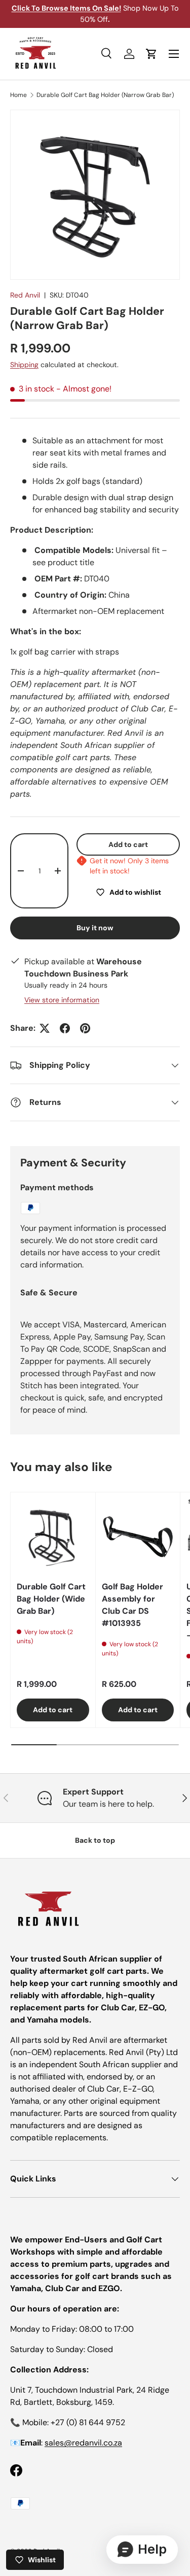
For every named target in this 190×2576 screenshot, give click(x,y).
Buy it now (95, 928)
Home (18, 95)
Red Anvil (25, 295)
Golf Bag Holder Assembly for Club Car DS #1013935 (132, 1605)
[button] (151, 54)
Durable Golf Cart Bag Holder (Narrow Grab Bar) (105, 95)
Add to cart (128, 844)
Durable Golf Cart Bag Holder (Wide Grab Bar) (51, 1599)
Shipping (24, 365)
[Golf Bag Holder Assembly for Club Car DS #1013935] (138, 1535)
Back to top (95, 1840)
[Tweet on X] (45, 1028)
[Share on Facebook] (65, 1028)
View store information (62, 1000)
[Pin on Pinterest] (85, 1028)
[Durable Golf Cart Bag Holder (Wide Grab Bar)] (53, 1535)
